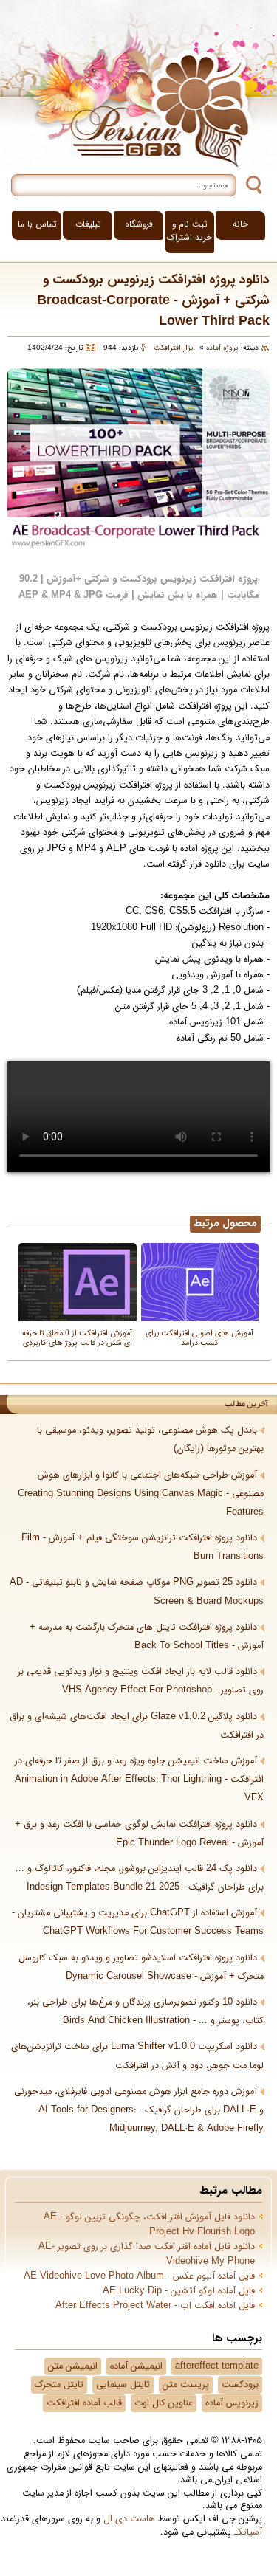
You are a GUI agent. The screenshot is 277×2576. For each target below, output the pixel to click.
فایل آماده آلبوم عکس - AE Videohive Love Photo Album (139, 2276)
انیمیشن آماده (136, 2366)
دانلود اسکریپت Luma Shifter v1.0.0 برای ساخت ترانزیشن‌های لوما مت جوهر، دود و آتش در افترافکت (137, 2056)
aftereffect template (217, 2366)
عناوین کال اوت (164, 2403)
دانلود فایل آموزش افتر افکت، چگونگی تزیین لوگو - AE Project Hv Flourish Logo (149, 2225)
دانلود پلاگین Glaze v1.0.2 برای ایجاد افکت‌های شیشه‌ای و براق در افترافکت (137, 1726)
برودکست (240, 2385)
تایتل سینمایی (123, 2385)
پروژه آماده (222, 348)
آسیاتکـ (248, 2532)
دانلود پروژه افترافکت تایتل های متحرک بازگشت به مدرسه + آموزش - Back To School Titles (147, 1637)
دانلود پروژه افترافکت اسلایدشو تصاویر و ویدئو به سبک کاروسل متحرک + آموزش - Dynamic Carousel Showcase (141, 1967)
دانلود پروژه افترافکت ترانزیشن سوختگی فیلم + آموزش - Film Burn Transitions (143, 1547)
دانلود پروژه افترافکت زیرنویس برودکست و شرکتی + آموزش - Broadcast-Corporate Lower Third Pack (153, 301)
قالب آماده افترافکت (84, 2403)
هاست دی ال (129, 2519)
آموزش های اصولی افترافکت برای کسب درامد (199, 1337)
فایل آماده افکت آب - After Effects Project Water (155, 2306)
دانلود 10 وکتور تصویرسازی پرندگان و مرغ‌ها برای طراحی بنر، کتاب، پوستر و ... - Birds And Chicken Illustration (146, 2012)
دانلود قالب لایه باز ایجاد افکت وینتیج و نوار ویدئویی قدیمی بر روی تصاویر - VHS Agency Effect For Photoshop (141, 1681)
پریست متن (186, 2385)
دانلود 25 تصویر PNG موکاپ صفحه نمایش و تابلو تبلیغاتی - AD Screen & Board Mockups (137, 1592)
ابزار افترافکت (174, 348)
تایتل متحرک (59, 2385)
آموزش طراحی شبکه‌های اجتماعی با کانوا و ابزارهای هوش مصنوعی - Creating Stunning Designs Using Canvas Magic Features (141, 1494)
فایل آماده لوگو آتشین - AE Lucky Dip (179, 2291)
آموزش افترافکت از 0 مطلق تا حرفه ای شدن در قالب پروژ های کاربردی (77, 1337)
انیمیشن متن (73, 2366)
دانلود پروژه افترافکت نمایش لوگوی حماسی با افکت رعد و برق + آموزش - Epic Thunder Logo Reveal (139, 1834)
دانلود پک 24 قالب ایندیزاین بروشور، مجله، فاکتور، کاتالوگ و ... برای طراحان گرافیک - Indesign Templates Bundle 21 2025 (140, 1878)
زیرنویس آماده (232, 2403)
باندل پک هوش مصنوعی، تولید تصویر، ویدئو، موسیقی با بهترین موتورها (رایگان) (150, 1440)
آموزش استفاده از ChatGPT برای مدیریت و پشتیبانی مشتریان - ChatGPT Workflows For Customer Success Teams (138, 1922)
